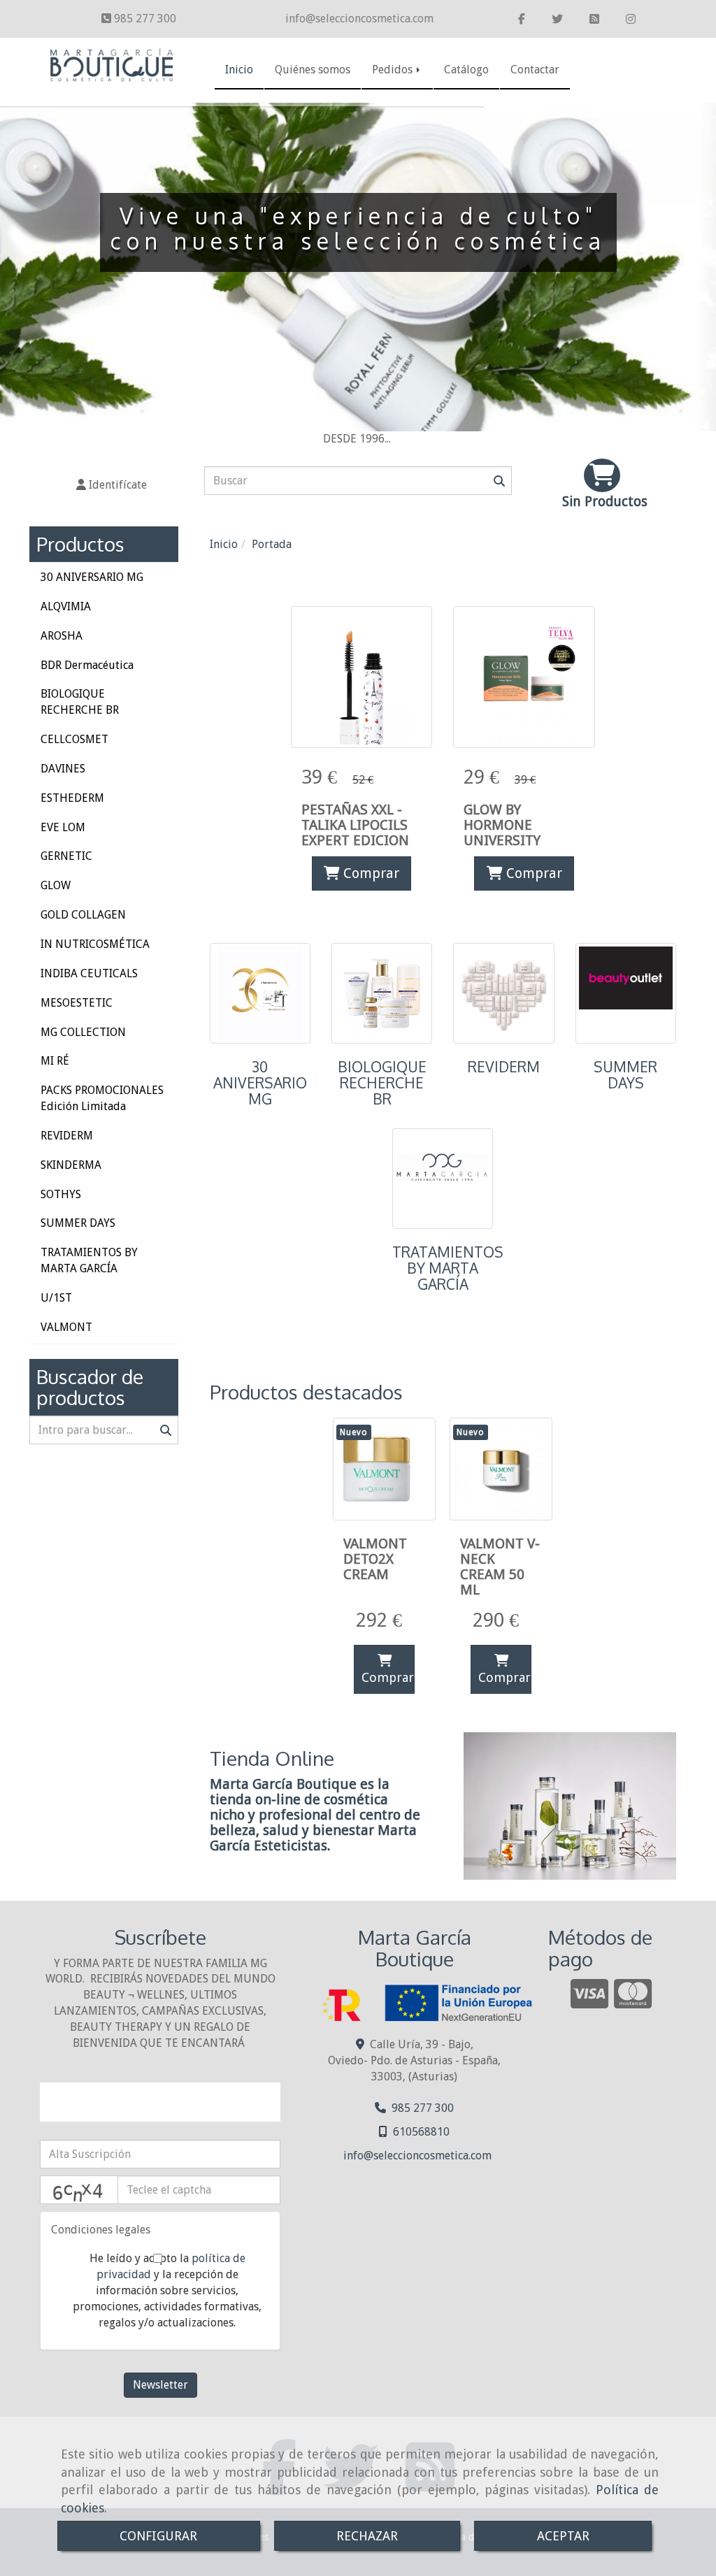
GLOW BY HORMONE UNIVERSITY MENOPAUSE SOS (519, 833)
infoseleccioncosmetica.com (359, 19)
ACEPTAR (563, 2536)
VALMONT (66, 1327)
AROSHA (62, 636)
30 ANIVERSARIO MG (260, 1083)
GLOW (56, 885)
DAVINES (63, 769)
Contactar (535, 70)
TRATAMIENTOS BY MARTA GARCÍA (448, 1268)
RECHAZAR (367, 2536)
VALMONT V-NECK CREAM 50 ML (500, 1567)
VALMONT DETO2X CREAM (375, 1559)
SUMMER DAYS (625, 1075)
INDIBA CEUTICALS (89, 973)
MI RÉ (55, 1061)
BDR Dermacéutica (87, 665)
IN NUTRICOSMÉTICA (95, 944)
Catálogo (466, 70)
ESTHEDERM (72, 798)
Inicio (239, 70)
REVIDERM (504, 1067)
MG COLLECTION (83, 1032)
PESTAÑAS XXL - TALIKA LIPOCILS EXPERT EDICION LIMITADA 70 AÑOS (355, 840)
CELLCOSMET (74, 739)
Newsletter (160, 2385)
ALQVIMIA (66, 606)
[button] (112, 485)
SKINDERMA (71, 1165)
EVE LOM (63, 827)
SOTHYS (61, 1194)
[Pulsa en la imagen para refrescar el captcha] (79, 2190)
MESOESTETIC (77, 1003)
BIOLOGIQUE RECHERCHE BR (382, 1083)
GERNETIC (66, 856)
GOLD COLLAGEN (83, 915)
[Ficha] (362, 677)
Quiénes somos (313, 70)
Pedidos (394, 70)
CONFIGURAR (158, 2536)
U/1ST (56, 1298)
